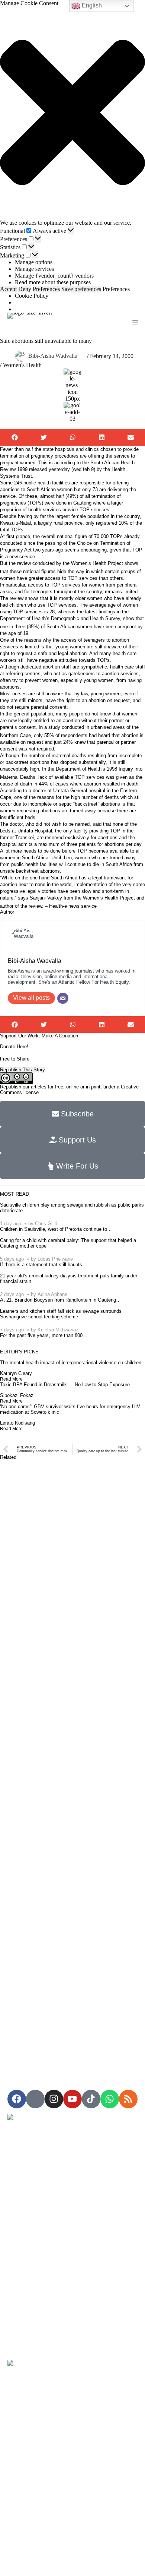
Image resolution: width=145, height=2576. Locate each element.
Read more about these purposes (53, 282)
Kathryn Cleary (16, 1373)
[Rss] (128, 2099)
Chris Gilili (46, 1224)
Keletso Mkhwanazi (59, 1330)
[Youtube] (72, 2099)
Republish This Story (22, 1070)
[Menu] (135, 322)
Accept (8, 289)
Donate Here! (14, 1047)
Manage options (34, 262)
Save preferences (81, 289)
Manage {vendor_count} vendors (54, 276)
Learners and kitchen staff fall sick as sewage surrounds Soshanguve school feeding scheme (61, 1314)
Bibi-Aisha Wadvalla (53, 356)
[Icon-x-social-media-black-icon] (35, 2099)
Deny (25, 289)
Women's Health (22, 365)
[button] (72, 113)
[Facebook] (17, 2099)
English (91, 5)
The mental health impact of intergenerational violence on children (71, 1363)
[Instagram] (54, 2099)
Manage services (34, 269)
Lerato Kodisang (17, 1423)
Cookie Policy (32, 296)
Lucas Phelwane (55, 1259)
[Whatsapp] (110, 2099)
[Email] (63, 998)
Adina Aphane (52, 1294)
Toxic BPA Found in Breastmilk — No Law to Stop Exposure (65, 1385)
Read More (11, 1379)
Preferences (46, 289)
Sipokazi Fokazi (17, 1395)
